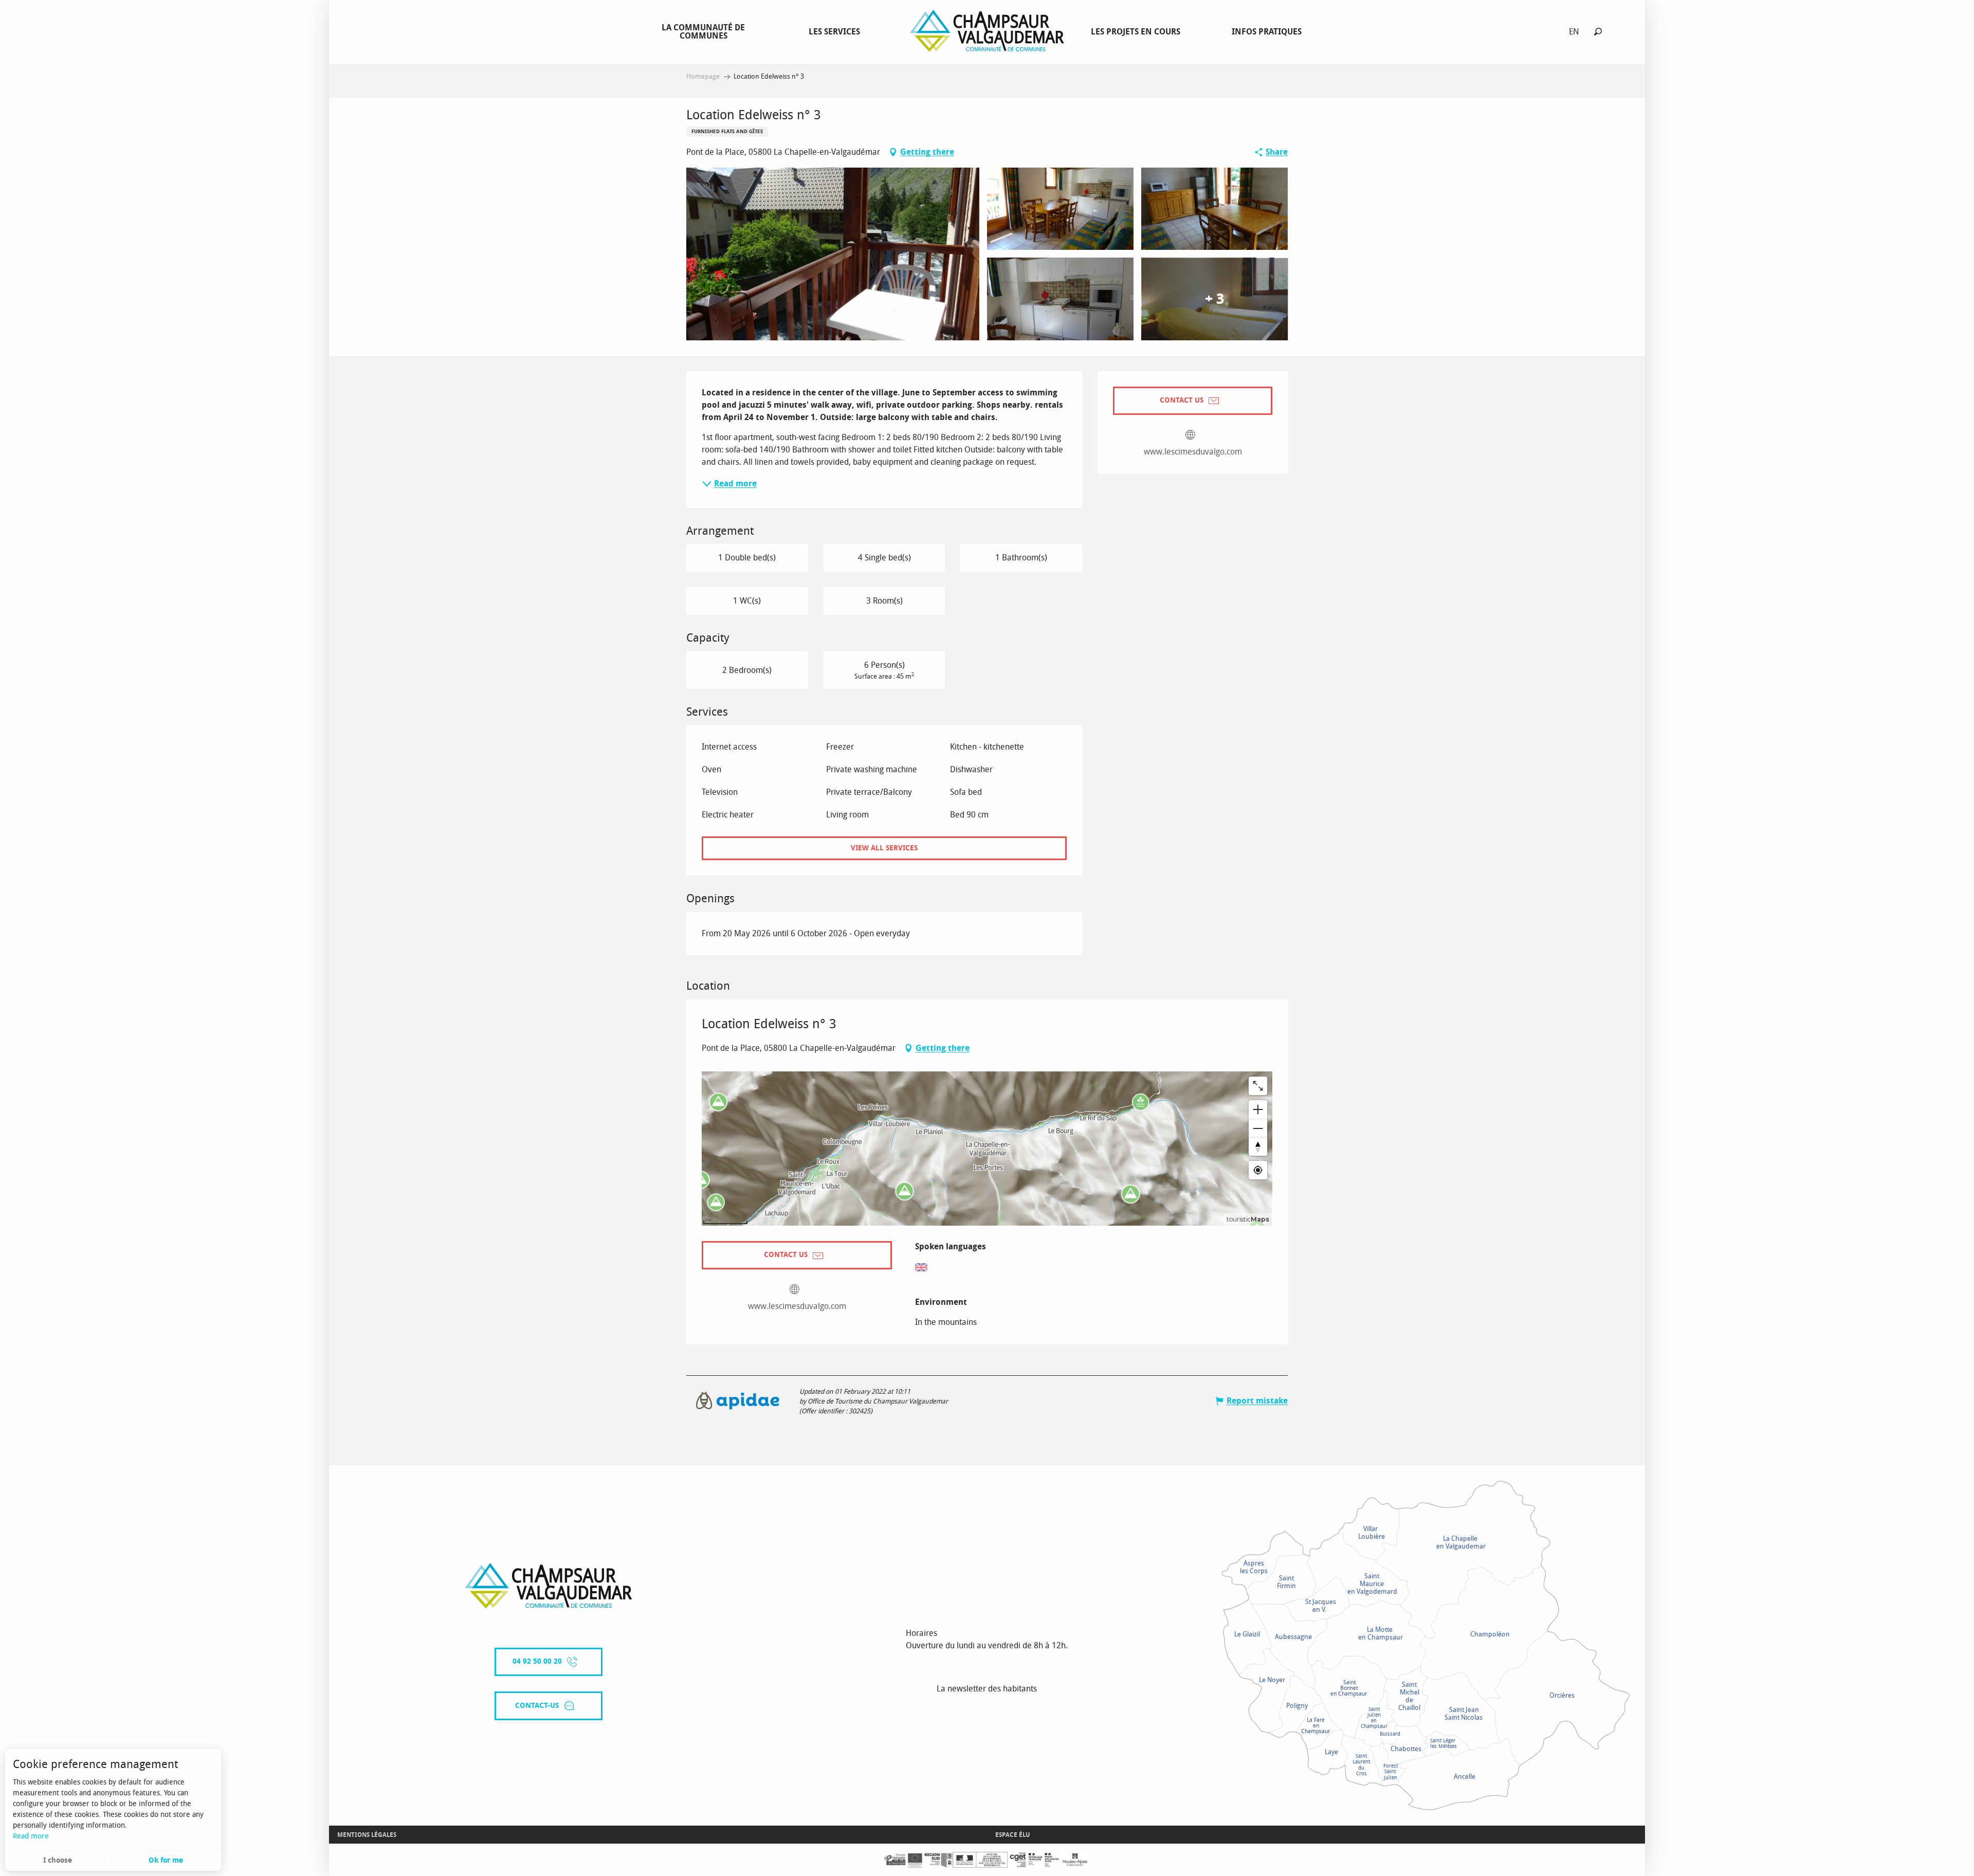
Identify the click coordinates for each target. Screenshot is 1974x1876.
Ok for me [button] (166, 1860)
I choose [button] (58, 1860)
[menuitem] (705, 31)
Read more (31, 1836)
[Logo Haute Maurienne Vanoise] (549, 1586)
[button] (1598, 32)
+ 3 (1214, 299)
